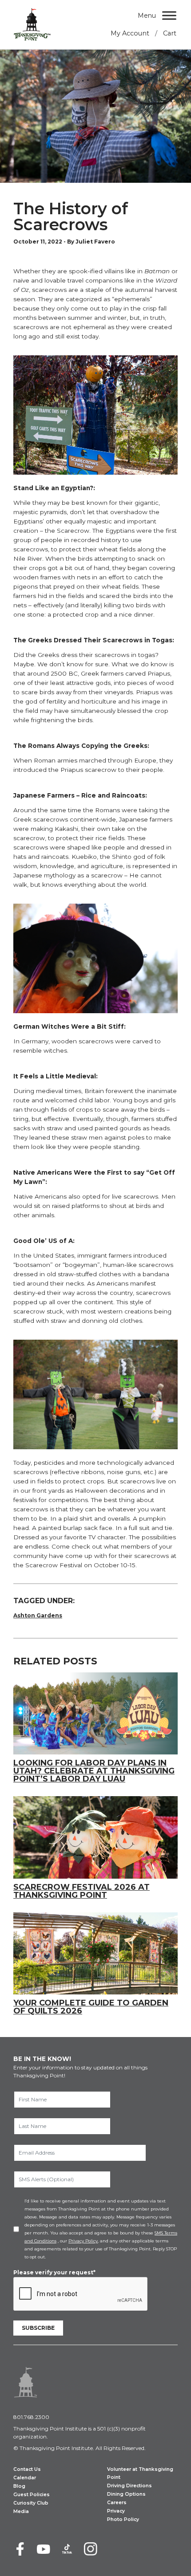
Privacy (116, 2511)
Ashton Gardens (38, 1615)
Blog (19, 2486)
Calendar (25, 2478)
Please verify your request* (54, 2272)
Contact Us (27, 2469)
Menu (147, 16)
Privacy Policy (83, 2241)
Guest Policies (32, 2495)
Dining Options (126, 2494)
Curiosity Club (31, 2503)
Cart (170, 33)
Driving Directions (129, 2486)
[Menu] (169, 15)
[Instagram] (91, 2549)
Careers (117, 2503)
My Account (130, 33)
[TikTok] (67, 2549)
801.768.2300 (31, 2417)
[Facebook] (20, 2549)
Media (21, 2511)
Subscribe (38, 2328)
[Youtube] (44, 2549)
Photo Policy (123, 2519)
